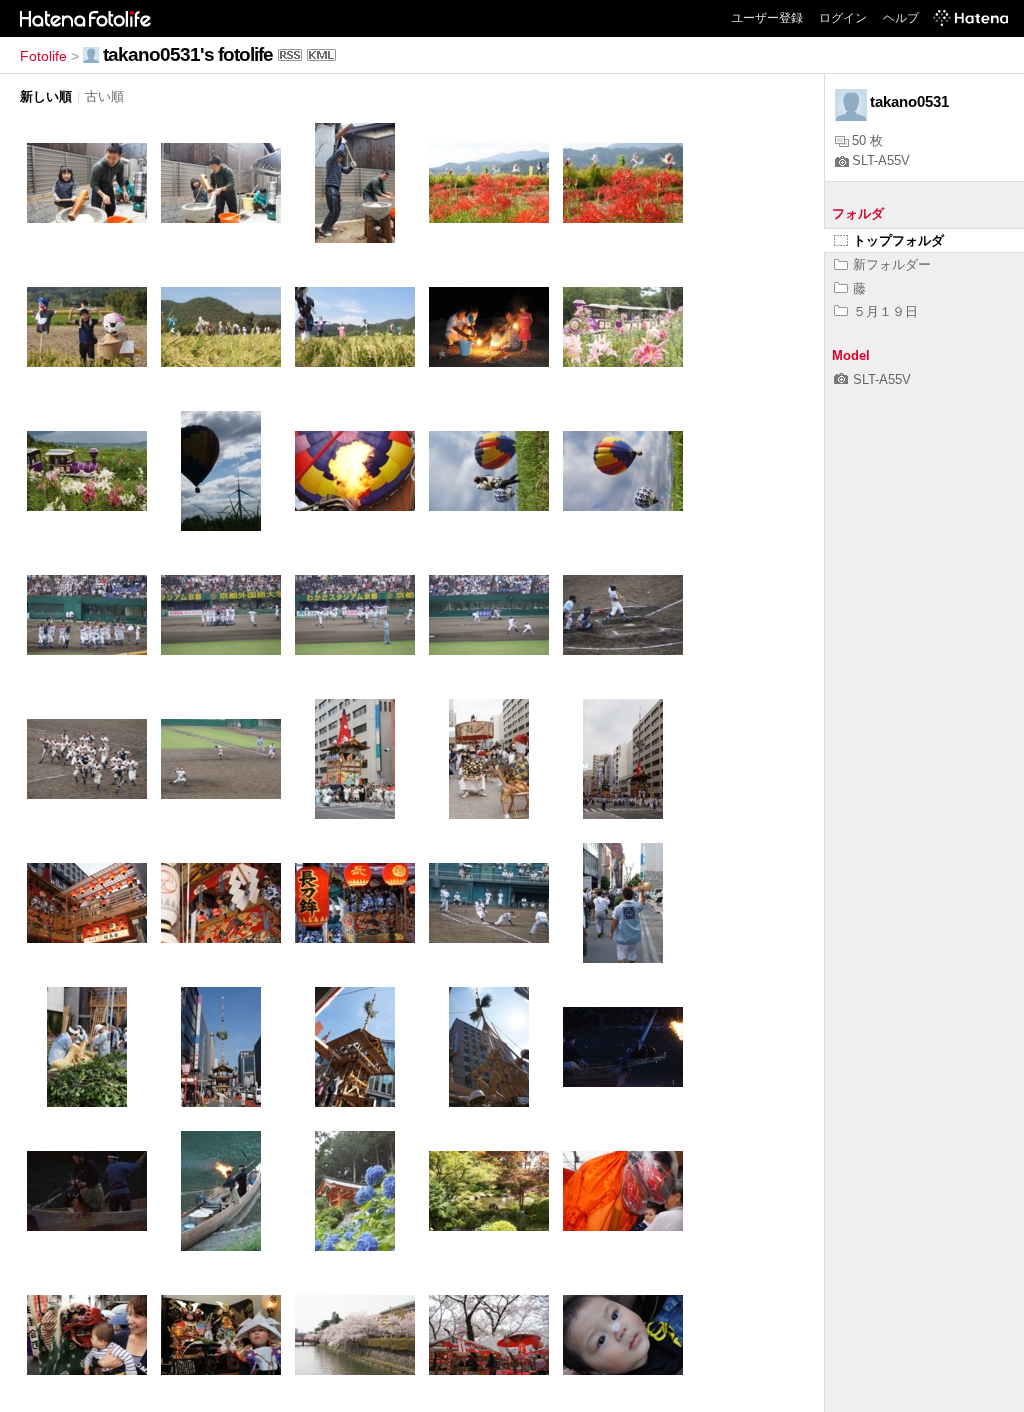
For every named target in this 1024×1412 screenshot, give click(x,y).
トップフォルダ (898, 240)
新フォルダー (892, 264)
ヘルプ (901, 18)
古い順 (104, 96)
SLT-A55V (881, 160)
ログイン (843, 18)
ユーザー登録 (767, 18)
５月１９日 (885, 311)
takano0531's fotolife (188, 54)
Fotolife (43, 56)
